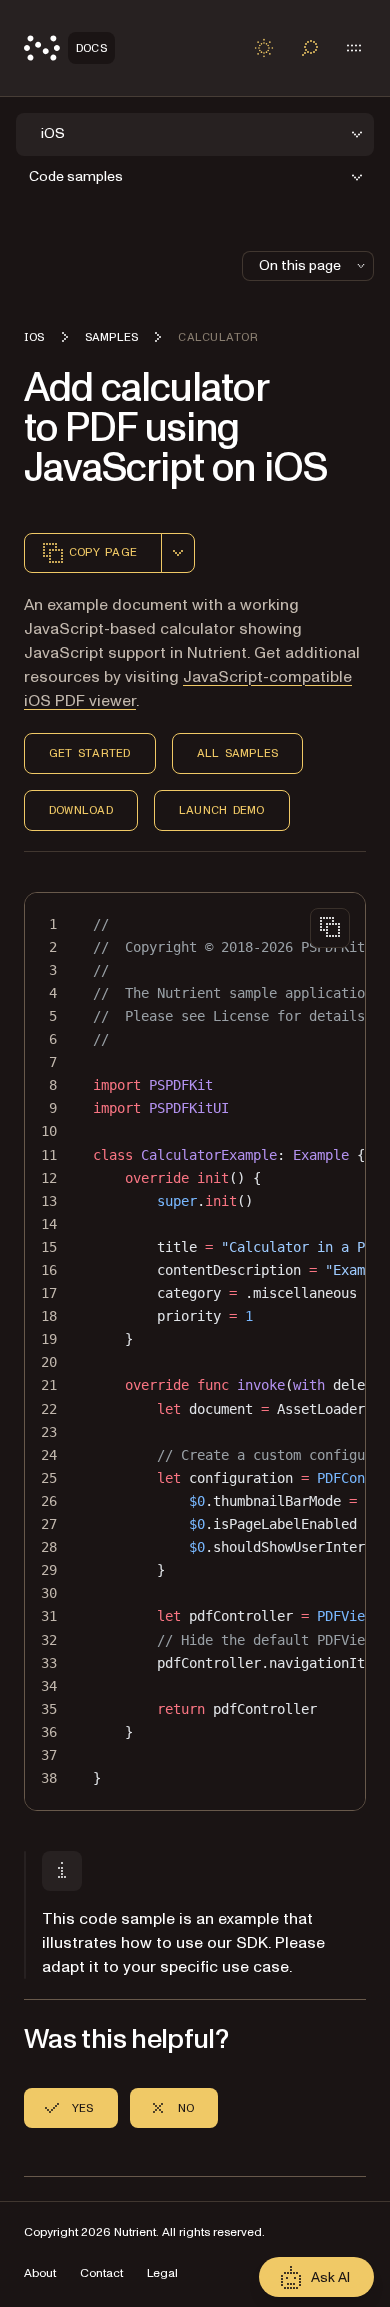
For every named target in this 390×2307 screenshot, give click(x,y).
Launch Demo (222, 810)
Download (81, 810)
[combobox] (178, 553)
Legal (162, 2273)
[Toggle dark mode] (264, 48)
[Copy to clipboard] (330, 928)
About (40, 2273)
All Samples (238, 753)
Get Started (90, 753)
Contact (101, 2273)
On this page (300, 265)
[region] (195, 1352)
